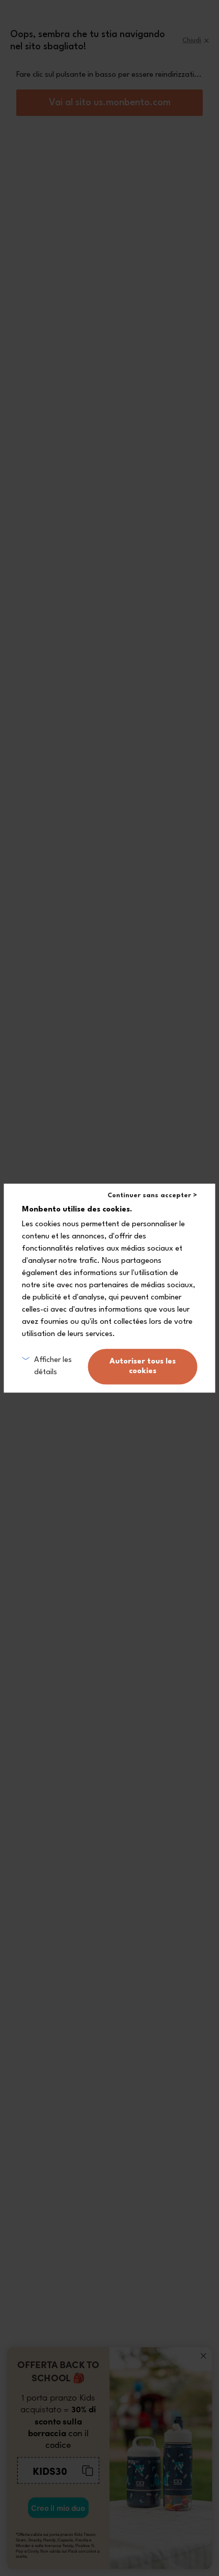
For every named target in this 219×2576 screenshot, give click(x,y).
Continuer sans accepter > (152, 1195)
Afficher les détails (53, 1366)
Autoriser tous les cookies (143, 1367)
